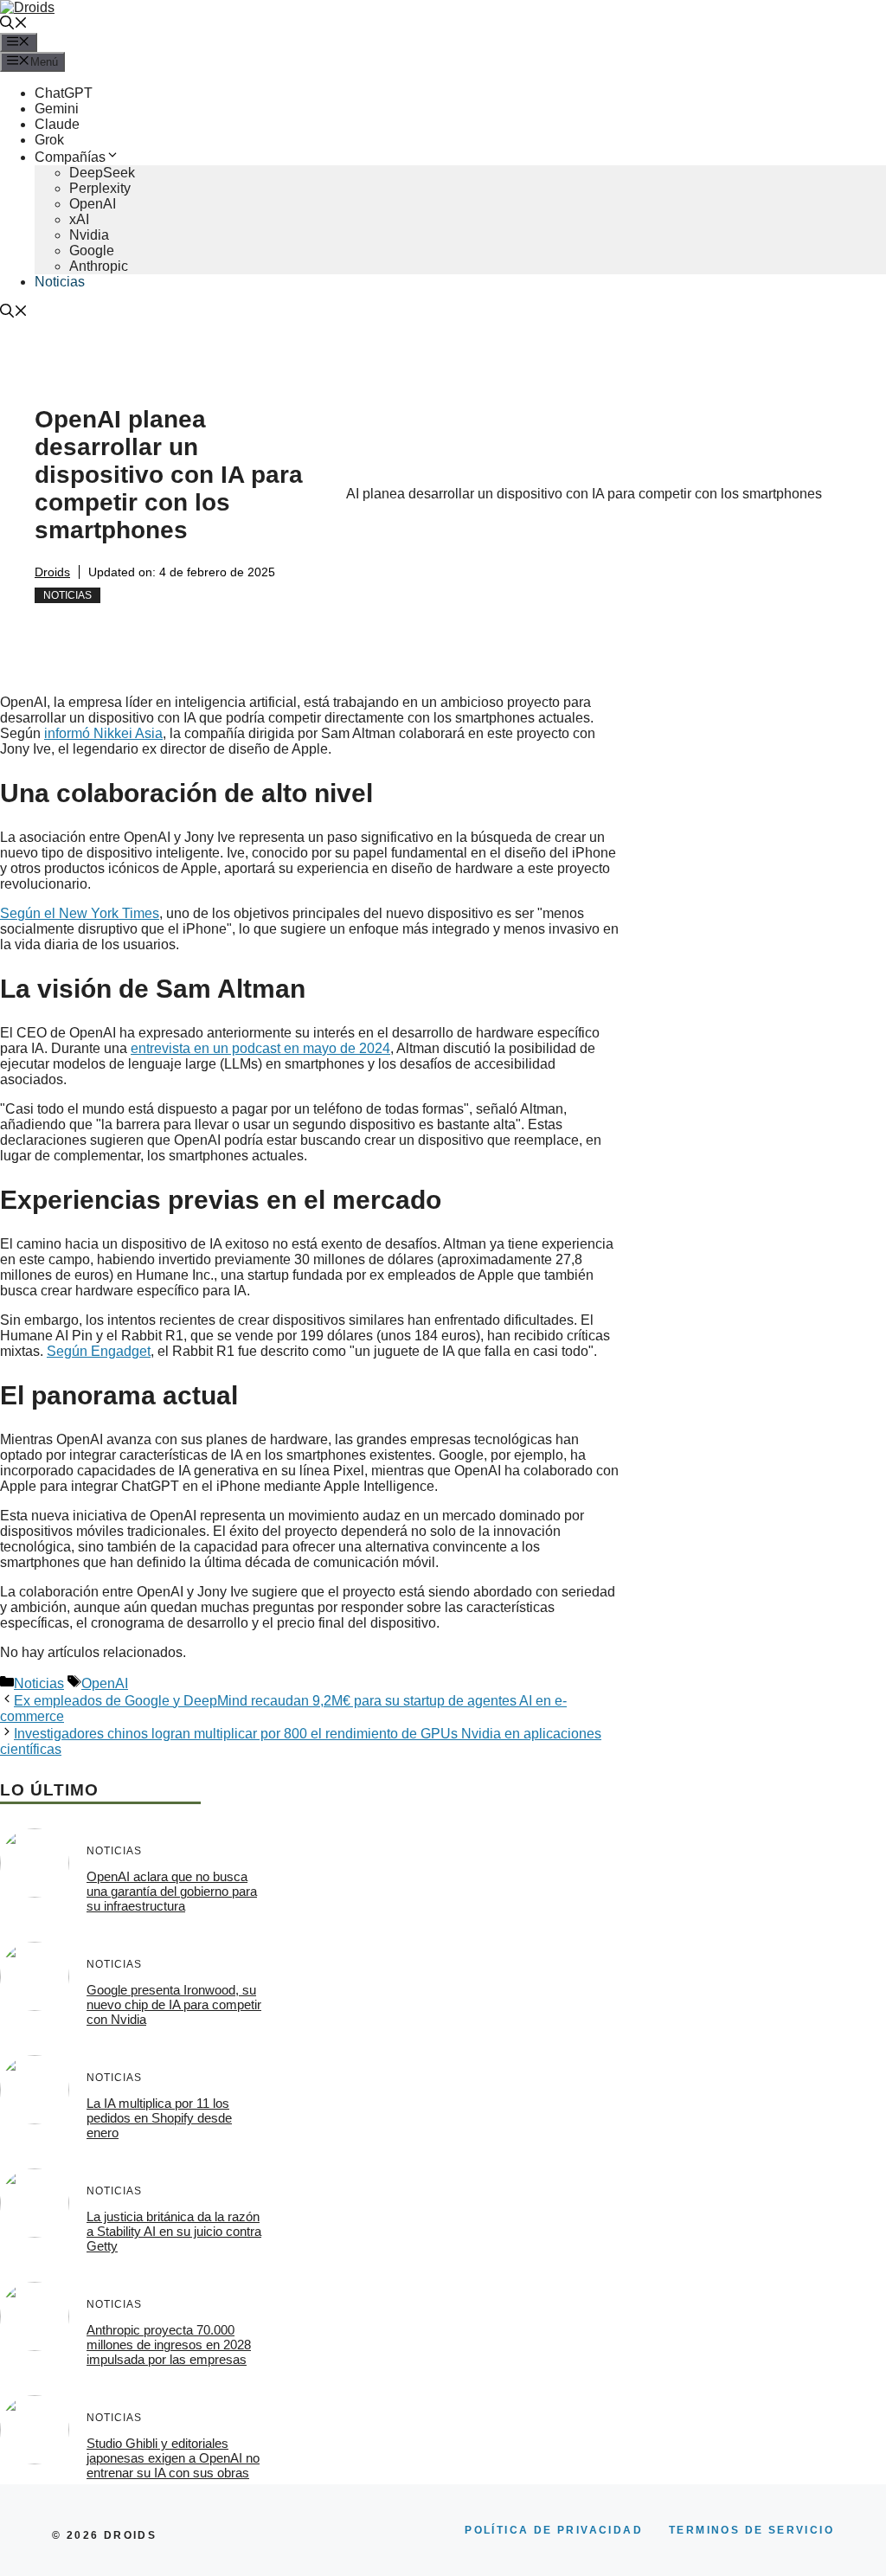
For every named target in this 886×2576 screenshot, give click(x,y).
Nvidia (89, 235)
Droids (52, 572)
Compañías (70, 157)
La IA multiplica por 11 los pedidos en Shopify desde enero (159, 2118)
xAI (79, 219)
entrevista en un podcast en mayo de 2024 (260, 1048)
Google (92, 251)
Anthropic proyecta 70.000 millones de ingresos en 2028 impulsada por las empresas (169, 2345)
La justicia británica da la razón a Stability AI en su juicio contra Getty (174, 2231)
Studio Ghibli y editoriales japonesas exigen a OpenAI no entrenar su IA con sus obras (173, 2458)
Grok (49, 140)
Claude (57, 124)
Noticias (60, 282)
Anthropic (99, 266)
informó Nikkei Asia (103, 733)
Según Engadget (99, 1351)
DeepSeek (102, 173)
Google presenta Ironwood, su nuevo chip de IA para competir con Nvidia (174, 2004)
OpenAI (93, 204)
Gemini (57, 109)
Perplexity (100, 188)
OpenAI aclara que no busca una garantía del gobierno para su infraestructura (172, 1891)
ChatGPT (64, 93)
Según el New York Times (80, 913)
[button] (14, 25)
